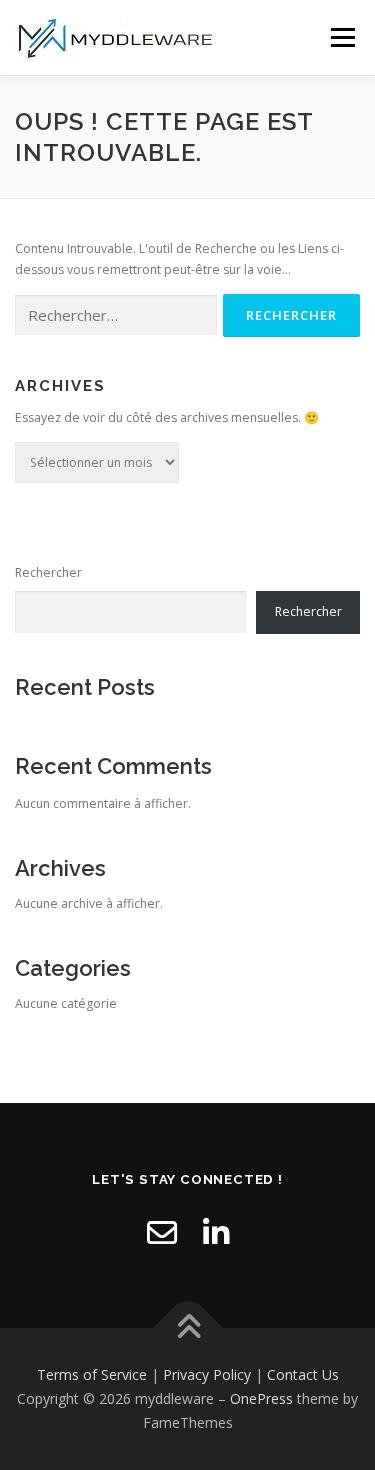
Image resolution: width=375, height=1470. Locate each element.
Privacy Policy (207, 1374)
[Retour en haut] (187, 1328)
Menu (341, 37)
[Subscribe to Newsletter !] (162, 1232)
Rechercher (48, 572)
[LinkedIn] (216, 1232)
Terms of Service (92, 1374)
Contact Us (303, 1374)
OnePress (261, 1398)
